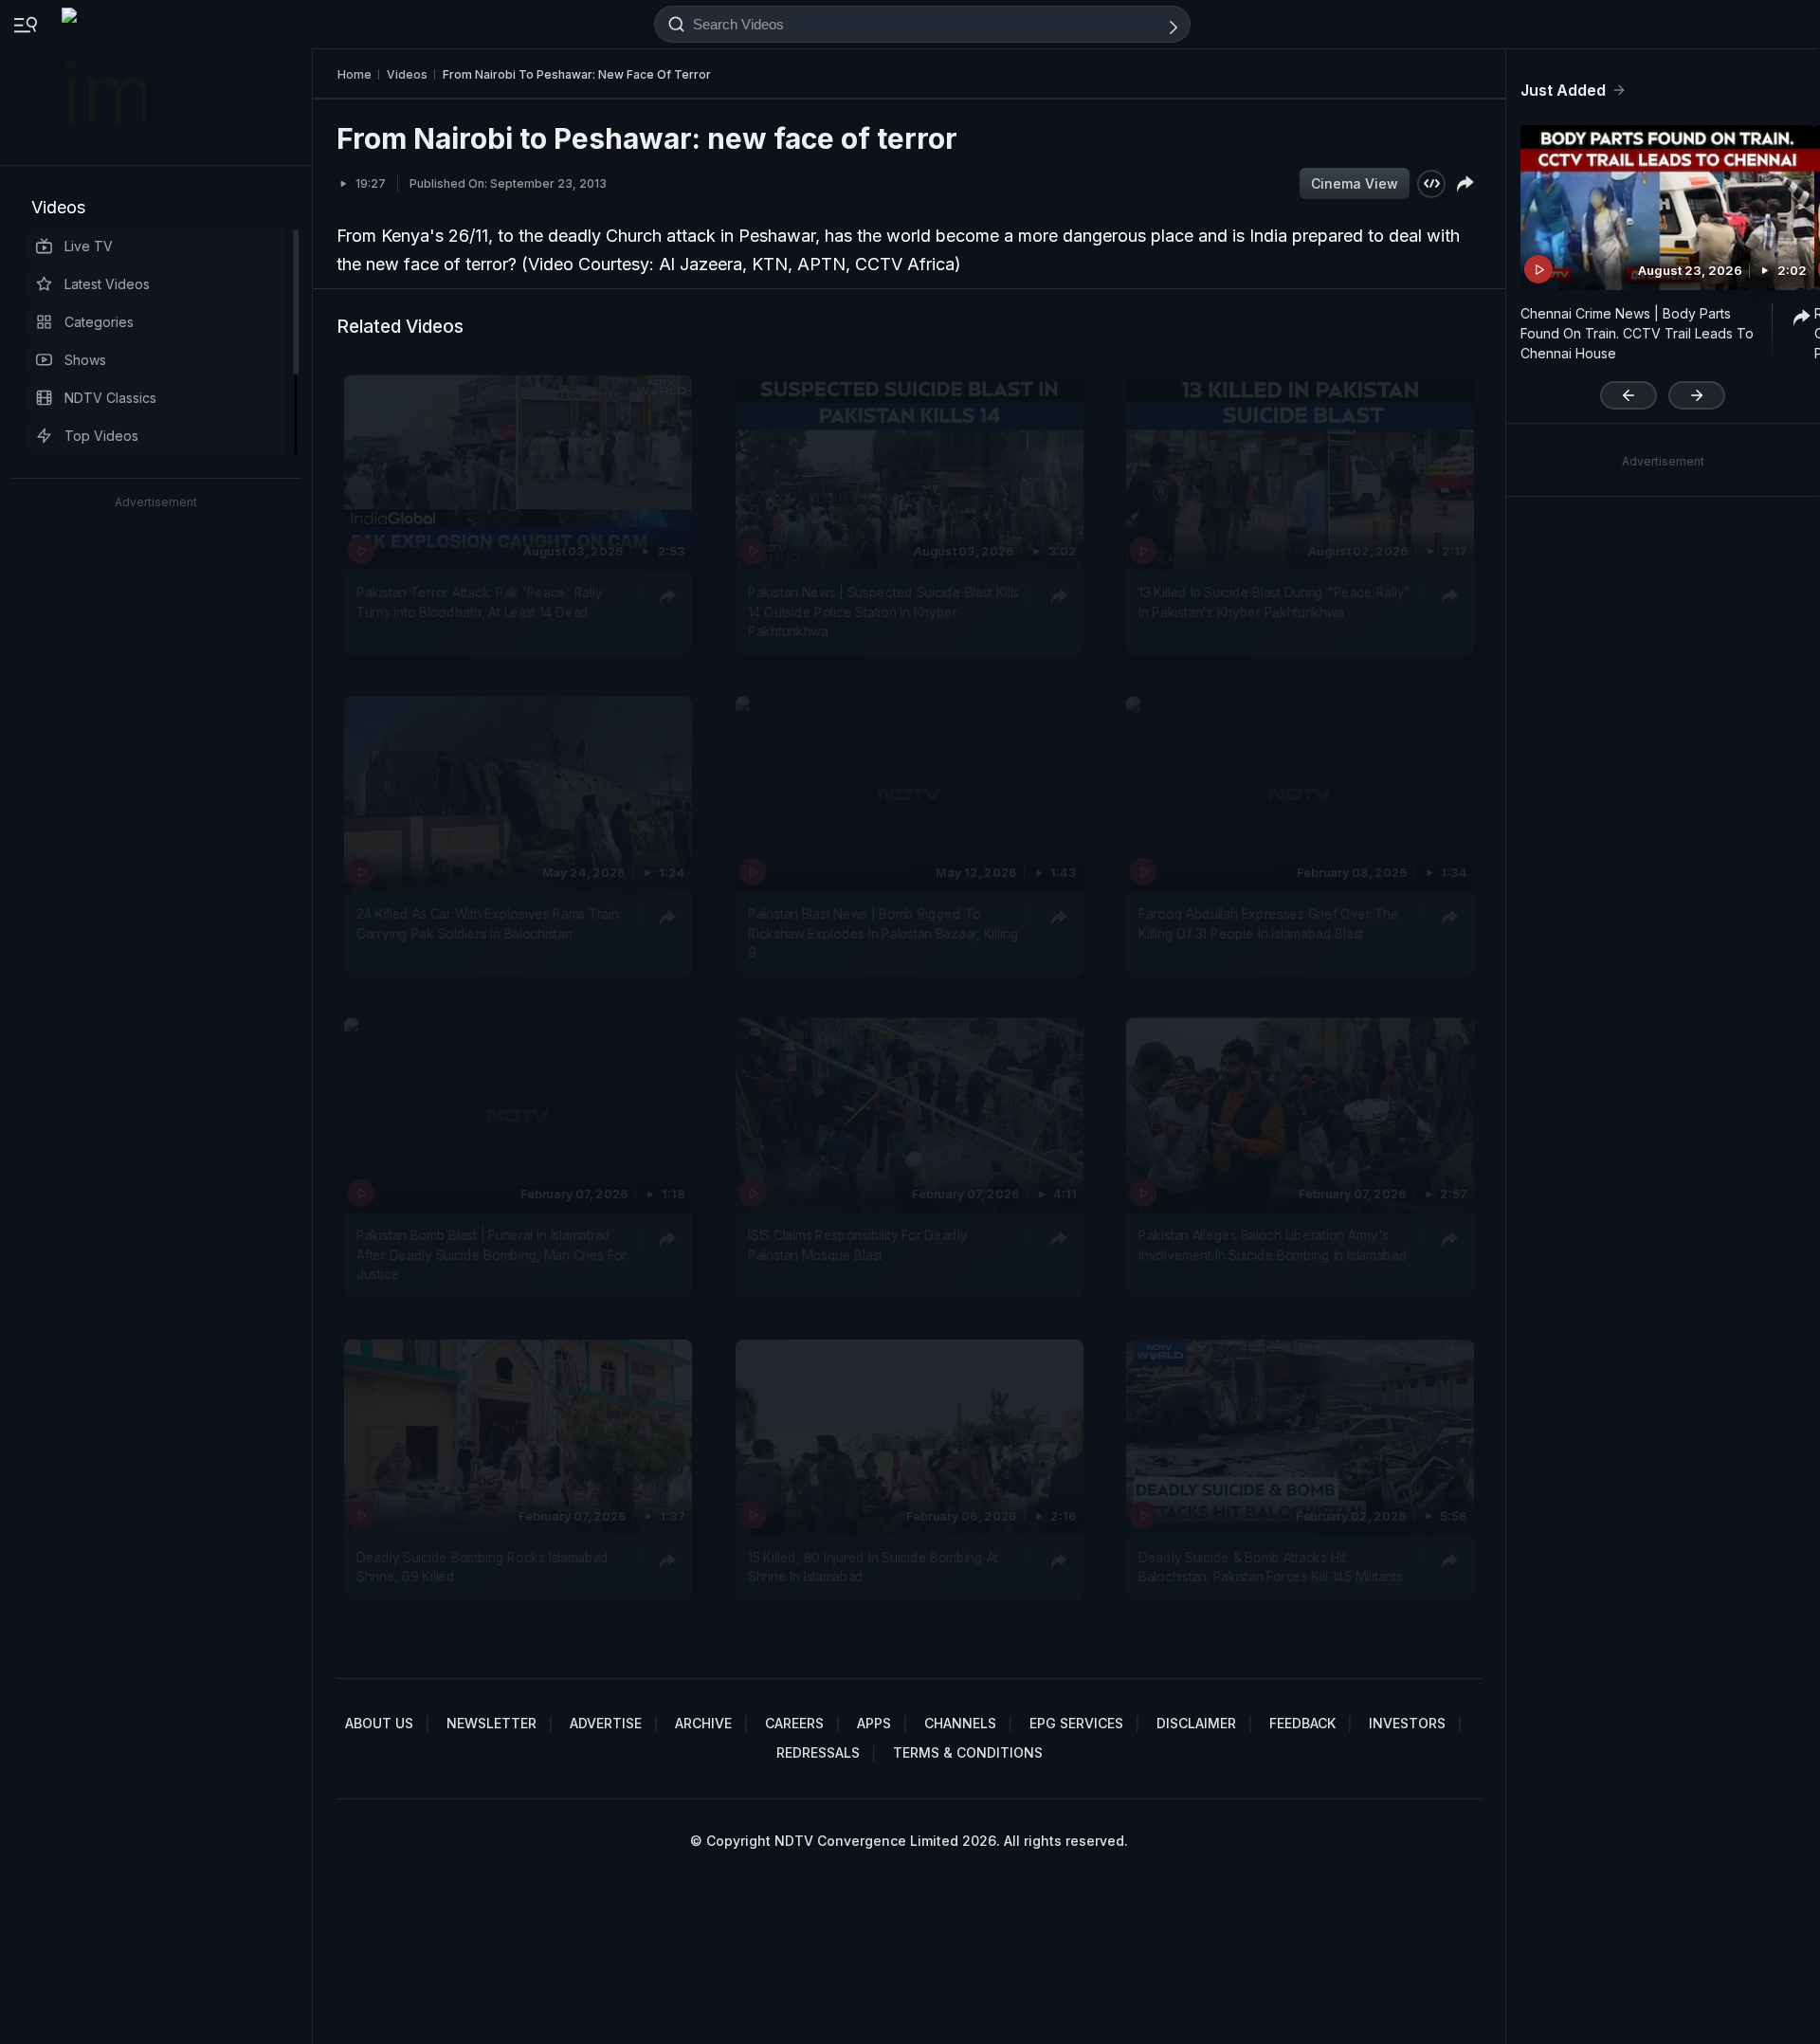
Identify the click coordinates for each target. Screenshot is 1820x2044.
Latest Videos (107, 284)
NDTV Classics (110, 398)
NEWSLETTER (491, 1723)
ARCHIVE (703, 1723)
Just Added (1563, 90)
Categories (99, 322)
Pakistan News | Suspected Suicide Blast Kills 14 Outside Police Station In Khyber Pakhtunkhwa (883, 612)
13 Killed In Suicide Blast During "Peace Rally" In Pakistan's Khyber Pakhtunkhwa (1274, 602)
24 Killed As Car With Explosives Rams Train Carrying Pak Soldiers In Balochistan (487, 923)
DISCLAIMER (1196, 1723)
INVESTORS (1407, 1723)
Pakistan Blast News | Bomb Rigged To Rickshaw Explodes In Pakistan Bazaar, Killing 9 (883, 933)
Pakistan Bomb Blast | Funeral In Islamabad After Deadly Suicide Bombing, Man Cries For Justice (491, 1256)
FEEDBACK (1302, 1723)
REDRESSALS (818, 1752)
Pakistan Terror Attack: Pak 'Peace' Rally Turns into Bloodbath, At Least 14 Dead (479, 602)
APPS (874, 1723)
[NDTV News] (105, 82)
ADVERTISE (606, 1723)
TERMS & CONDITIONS (968, 1752)
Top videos (101, 436)
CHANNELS (960, 1723)
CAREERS (794, 1723)
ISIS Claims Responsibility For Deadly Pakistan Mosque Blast (857, 1246)
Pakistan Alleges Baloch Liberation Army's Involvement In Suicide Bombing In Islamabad (1273, 1246)
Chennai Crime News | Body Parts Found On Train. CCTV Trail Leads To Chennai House (1637, 333)
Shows (85, 360)
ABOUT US (379, 1723)
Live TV (89, 246)
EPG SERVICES (1076, 1723)
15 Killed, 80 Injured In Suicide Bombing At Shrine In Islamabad (873, 1566)
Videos (58, 207)
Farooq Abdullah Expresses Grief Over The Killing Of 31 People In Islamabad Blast (1269, 923)
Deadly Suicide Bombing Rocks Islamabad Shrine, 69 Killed (482, 1566)
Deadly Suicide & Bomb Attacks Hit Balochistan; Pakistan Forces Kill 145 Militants (1270, 1566)
